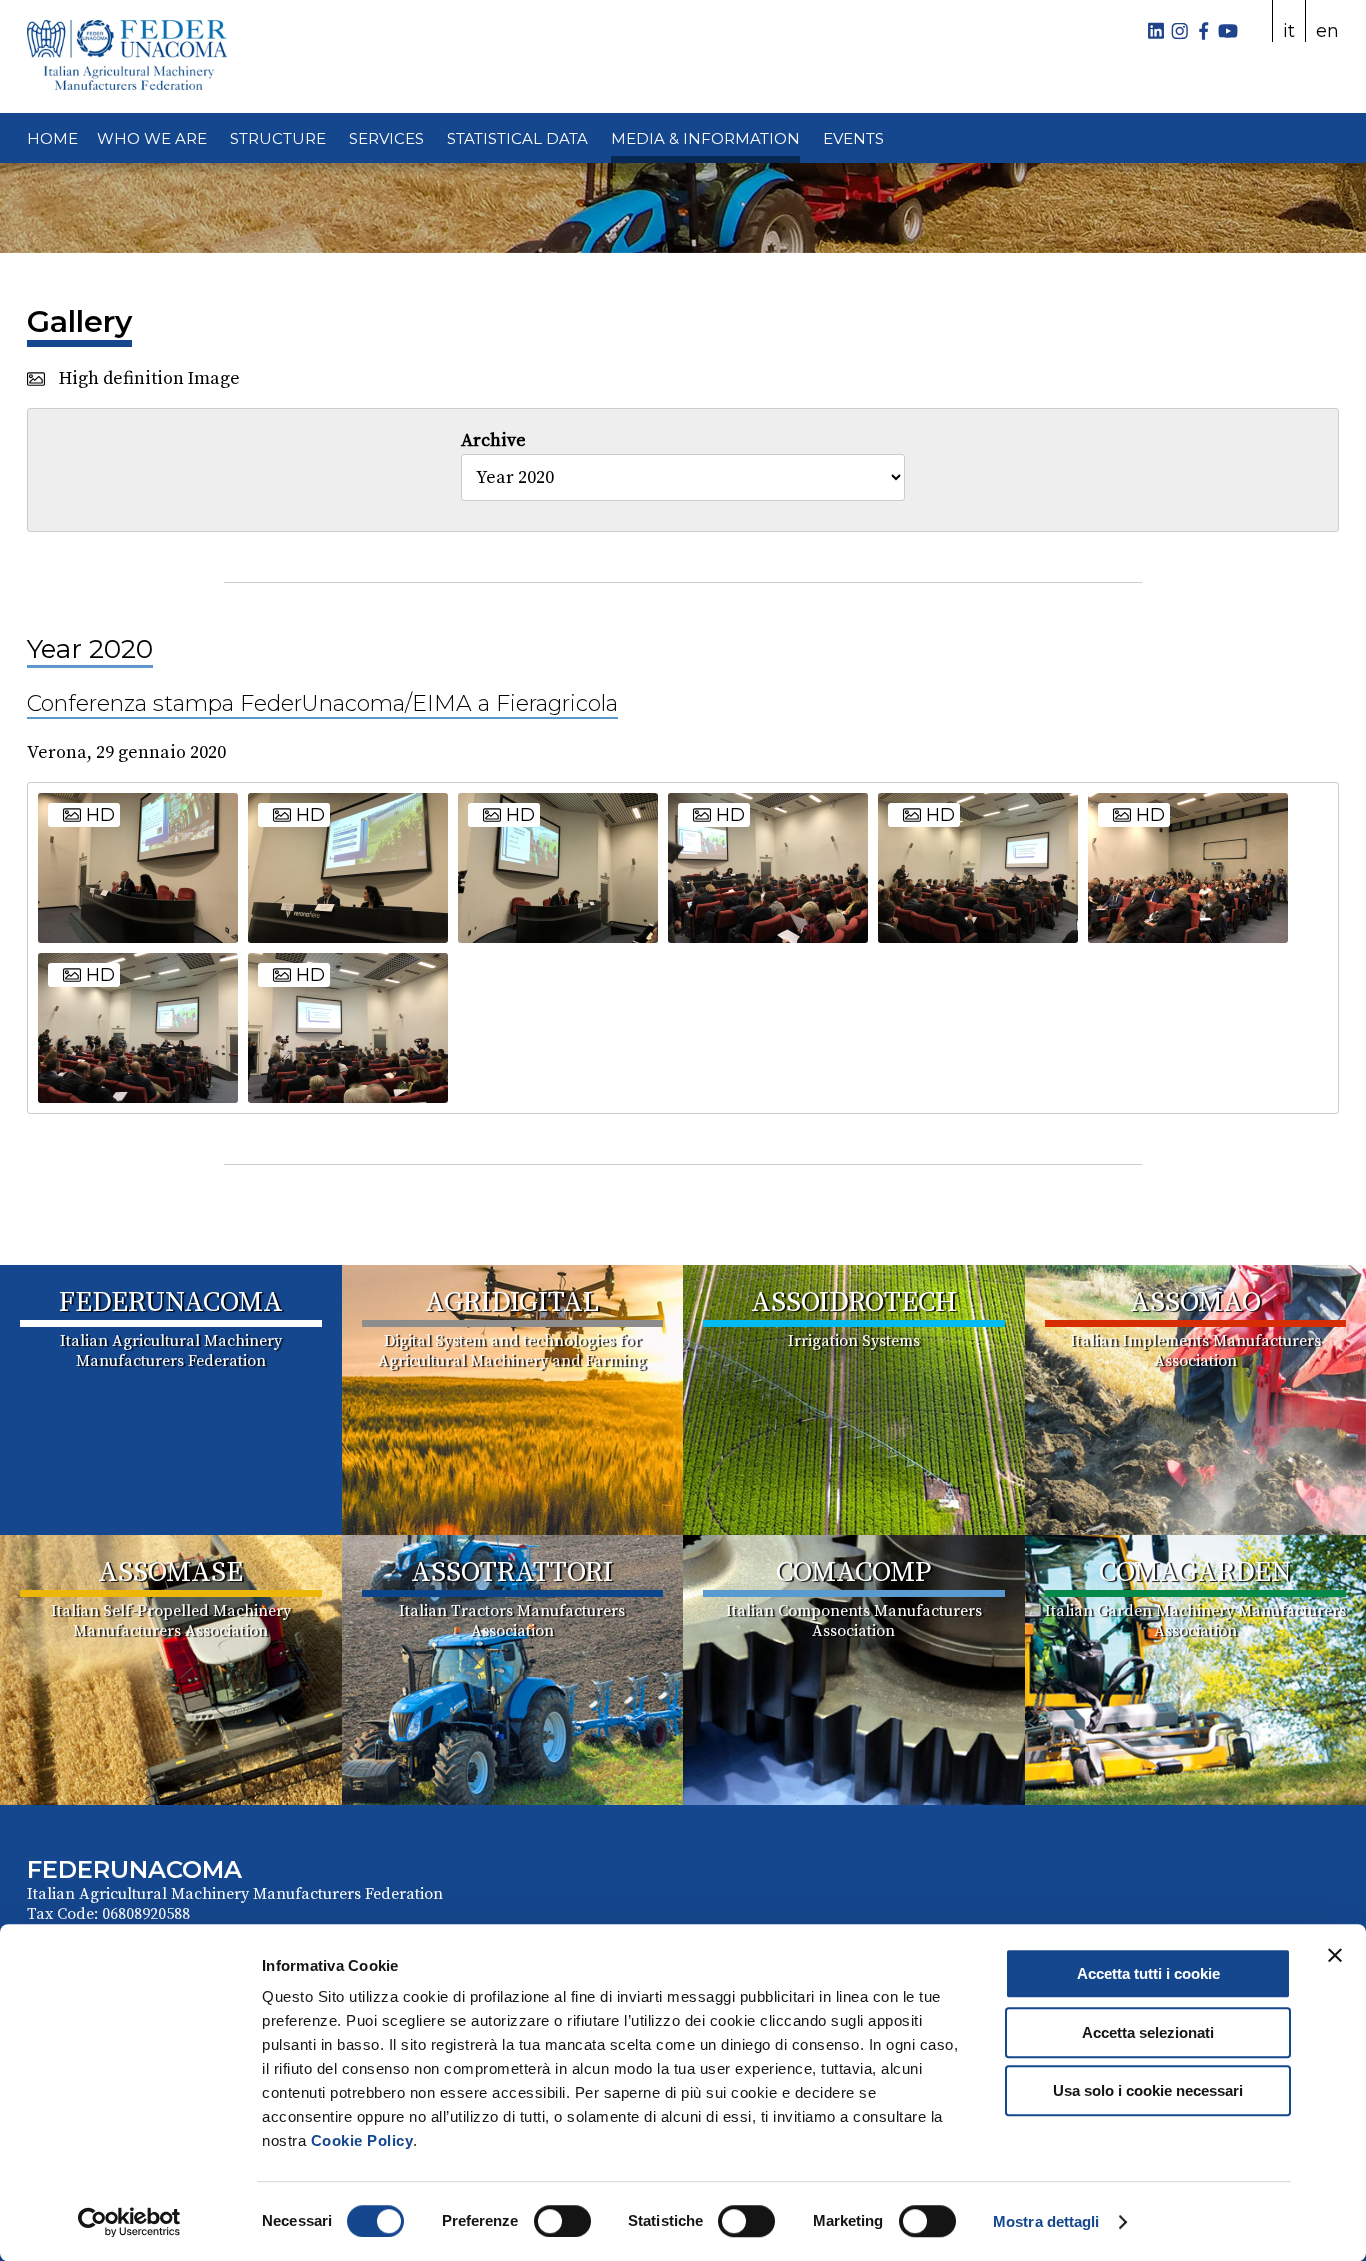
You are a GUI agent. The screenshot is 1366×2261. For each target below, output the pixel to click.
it (1289, 31)
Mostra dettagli (1046, 2221)
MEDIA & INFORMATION (705, 138)
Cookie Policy (362, 2140)
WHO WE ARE (152, 138)
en (1327, 31)
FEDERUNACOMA (171, 1302)
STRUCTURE (278, 138)
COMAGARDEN (1195, 1572)
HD (98, 815)
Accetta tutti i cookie (1148, 1973)
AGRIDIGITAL (512, 1302)
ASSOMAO (1195, 1302)
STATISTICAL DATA (517, 138)
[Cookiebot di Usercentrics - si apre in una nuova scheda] (129, 2222)
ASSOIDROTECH (854, 1302)
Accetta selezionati (1148, 2032)
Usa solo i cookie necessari (1148, 2090)
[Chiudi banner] (1335, 1955)
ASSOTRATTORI (512, 1572)
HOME (52, 138)
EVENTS (853, 138)
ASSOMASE (170, 1572)
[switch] (562, 2221)
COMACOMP (853, 1572)
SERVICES (386, 138)
